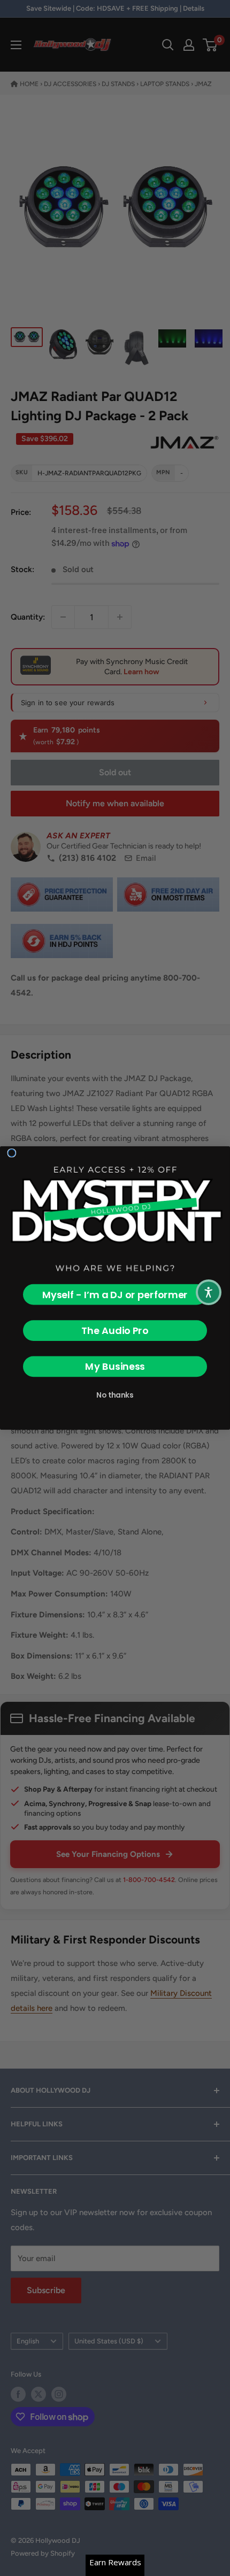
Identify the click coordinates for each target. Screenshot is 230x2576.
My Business (115, 1366)
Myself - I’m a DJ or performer (115, 1295)
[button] (209, 1292)
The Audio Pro (115, 1331)
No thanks (115, 1395)
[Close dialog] (12, 1153)
